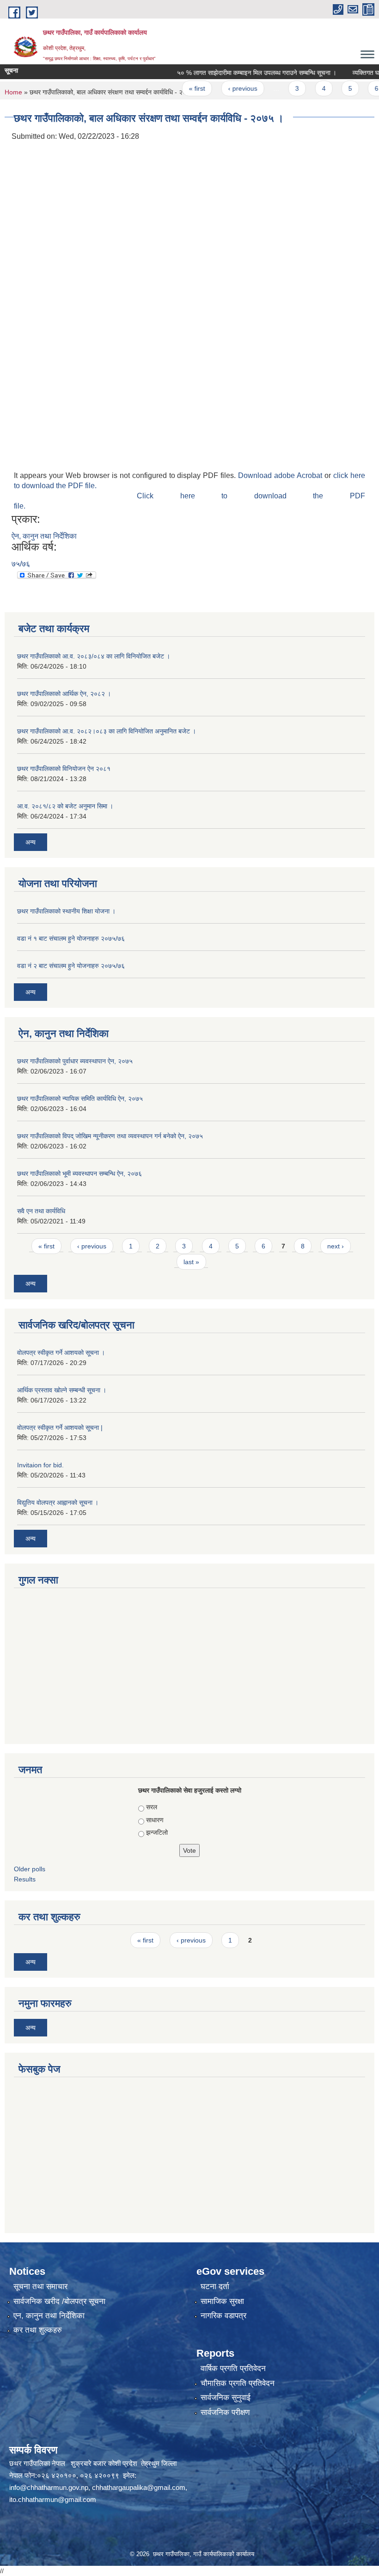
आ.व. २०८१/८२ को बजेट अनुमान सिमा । (65, 806)
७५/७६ (21, 564)
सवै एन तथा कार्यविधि (41, 1211)
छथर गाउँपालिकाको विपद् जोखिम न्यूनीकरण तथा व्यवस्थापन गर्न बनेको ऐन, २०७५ (110, 1136)
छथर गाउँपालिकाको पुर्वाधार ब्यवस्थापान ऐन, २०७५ (75, 1061)
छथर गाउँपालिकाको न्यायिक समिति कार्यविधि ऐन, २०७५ (80, 1099)
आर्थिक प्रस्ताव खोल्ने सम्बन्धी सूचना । (62, 1390)
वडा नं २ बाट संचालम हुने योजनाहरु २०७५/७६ (71, 966)
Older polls (30, 1869)
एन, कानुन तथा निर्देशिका (49, 2316)
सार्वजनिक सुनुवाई (226, 2398)
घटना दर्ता (215, 2287)
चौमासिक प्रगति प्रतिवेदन (238, 2383)
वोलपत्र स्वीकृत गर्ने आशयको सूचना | (60, 1428)
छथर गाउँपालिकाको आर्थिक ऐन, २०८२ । (64, 694)
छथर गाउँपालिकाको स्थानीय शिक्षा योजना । (66, 911)
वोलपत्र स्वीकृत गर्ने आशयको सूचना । (61, 1353)
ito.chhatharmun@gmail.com (53, 2499)
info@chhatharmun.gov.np (49, 2487)
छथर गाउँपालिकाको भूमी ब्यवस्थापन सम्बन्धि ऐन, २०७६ (79, 1173)
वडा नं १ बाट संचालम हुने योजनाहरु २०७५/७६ (71, 938)
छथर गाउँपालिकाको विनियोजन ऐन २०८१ (64, 769)
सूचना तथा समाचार (40, 2287)
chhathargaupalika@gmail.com (139, 2487)
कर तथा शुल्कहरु (38, 2330)
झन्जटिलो (157, 1832)
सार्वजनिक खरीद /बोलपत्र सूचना (59, 2301)
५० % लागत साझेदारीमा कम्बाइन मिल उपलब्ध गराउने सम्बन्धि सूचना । (235, 73)
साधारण (155, 1820)
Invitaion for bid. (40, 1465)
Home (13, 92)
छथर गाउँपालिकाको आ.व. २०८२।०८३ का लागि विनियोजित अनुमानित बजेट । (107, 731)
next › (336, 1246)
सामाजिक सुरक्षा (222, 2301)
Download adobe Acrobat (281, 475)
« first (175, 88)
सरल (152, 1807)
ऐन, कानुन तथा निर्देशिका (44, 536)
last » (191, 1262)
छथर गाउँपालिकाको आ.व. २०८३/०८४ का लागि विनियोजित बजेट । (94, 656)
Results (25, 1879)
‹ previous (220, 88)
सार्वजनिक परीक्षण (225, 2412)
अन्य (31, 842)
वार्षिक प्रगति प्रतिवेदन (233, 2368)
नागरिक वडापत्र (223, 2316)
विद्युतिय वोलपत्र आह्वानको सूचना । (58, 1502)
